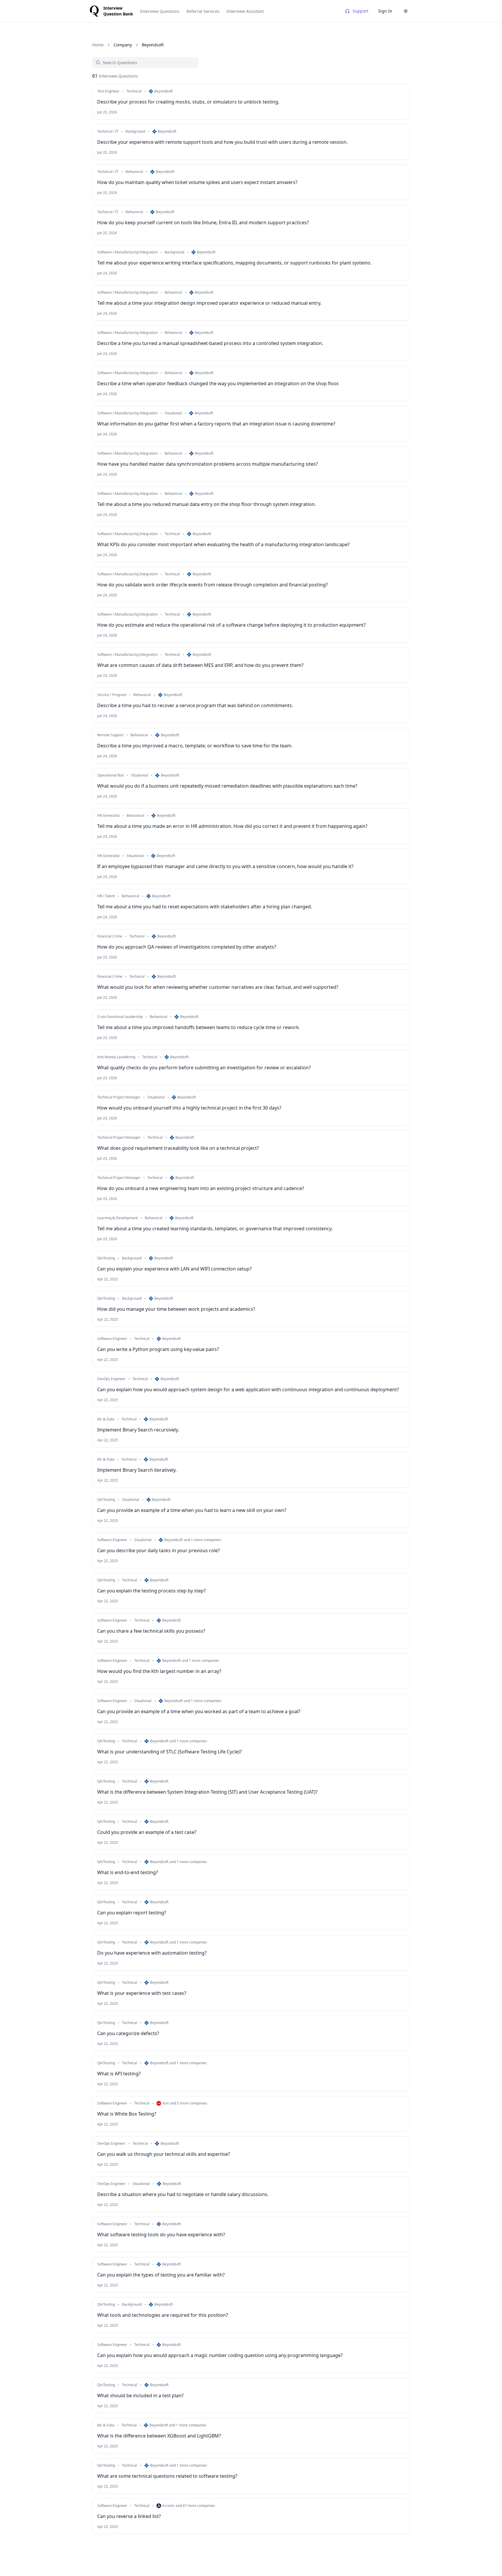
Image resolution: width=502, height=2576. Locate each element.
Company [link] (123, 45)
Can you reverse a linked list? (129, 2516)
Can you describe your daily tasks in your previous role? (158, 1550)
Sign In (385, 11)
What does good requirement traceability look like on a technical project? (178, 1148)
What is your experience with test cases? (142, 1993)
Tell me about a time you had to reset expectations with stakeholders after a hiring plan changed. (205, 907)
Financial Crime (110, 936)
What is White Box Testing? (127, 2114)
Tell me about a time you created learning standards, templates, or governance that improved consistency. (215, 1229)
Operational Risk (110, 775)
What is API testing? (119, 2074)
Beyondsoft (164, 91)
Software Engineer (112, 1339)
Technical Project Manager (119, 1097)
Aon (165, 2103)
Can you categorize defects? (128, 2033)
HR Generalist (108, 816)
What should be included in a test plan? (140, 2395)
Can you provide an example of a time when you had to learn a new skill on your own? (192, 1510)
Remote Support (110, 735)
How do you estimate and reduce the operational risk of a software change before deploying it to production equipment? (231, 625)
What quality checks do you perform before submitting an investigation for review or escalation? (204, 1068)
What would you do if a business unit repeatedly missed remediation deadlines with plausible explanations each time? (227, 786)
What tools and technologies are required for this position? (163, 2315)
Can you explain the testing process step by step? (151, 1591)
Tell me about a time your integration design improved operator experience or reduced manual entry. (209, 303)
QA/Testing (106, 1258)
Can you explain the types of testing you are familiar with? (161, 2275)
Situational (173, 413)
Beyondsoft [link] (153, 45)
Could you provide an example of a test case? (147, 1832)
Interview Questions (160, 11)
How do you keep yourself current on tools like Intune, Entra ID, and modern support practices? (203, 222)
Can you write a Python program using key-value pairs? (158, 1349)
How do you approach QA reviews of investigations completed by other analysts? (187, 947)
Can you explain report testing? (132, 1913)
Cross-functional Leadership (120, 1017)
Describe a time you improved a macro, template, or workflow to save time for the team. (195, 746)
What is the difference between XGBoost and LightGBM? (159, 2436)
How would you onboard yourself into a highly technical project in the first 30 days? (189, 1108)
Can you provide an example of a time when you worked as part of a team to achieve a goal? (199, 1711)
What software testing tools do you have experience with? (161, 2235)
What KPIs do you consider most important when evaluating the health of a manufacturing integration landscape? (223, 544)
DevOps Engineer (111, 1379)
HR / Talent (106, 896)
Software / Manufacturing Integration (127, 252)
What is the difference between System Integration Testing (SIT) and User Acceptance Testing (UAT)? (207, 1792)
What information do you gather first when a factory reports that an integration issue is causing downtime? (216, 424)
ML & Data (106, 1419)
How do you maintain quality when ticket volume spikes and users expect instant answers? (197, 182)
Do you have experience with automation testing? (152, 1953)
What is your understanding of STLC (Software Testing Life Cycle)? (169, 1752)
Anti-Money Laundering (116, 1057)
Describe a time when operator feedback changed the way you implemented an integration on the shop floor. (218, 383)
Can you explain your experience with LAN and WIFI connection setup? (174, 1269)
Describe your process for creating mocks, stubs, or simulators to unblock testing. (188, 102)
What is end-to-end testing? (128, 1872)
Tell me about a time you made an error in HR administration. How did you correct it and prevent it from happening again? (232, 826)
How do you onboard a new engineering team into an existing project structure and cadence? (201, 1188)
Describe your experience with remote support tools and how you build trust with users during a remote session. (222, 142)
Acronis (168, 2506)
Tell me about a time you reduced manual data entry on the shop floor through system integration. (206, 504)
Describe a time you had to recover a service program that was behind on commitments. (195, 705)
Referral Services (203, 11)
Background (135, 132)
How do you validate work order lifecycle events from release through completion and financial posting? (212, 585)
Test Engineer (108, 91)
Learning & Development (117, 1218)
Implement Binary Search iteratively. (137, 1470)
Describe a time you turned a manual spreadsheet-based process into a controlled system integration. (210, 343)
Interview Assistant (245, 11)
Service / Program (112, 695)
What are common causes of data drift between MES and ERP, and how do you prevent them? (200, 665)
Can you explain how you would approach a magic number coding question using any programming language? (220, 2355)
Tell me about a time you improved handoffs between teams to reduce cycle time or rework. (199, 1027)
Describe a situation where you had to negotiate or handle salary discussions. (183, 2194)
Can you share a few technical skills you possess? (151, 1631)
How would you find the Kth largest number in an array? (159, 1671)
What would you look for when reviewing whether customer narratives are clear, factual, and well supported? (218, 987)
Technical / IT (108, 132)
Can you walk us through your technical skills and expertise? (164, 2154)
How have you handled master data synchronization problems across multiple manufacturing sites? (208, 464)
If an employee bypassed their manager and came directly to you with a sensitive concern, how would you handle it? (225, 866)
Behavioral (134, 172)
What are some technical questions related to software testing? (167, 2476)
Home (98, 45)
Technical (134, 91)
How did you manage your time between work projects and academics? (176, 1309)
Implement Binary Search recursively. (138, 1430)
